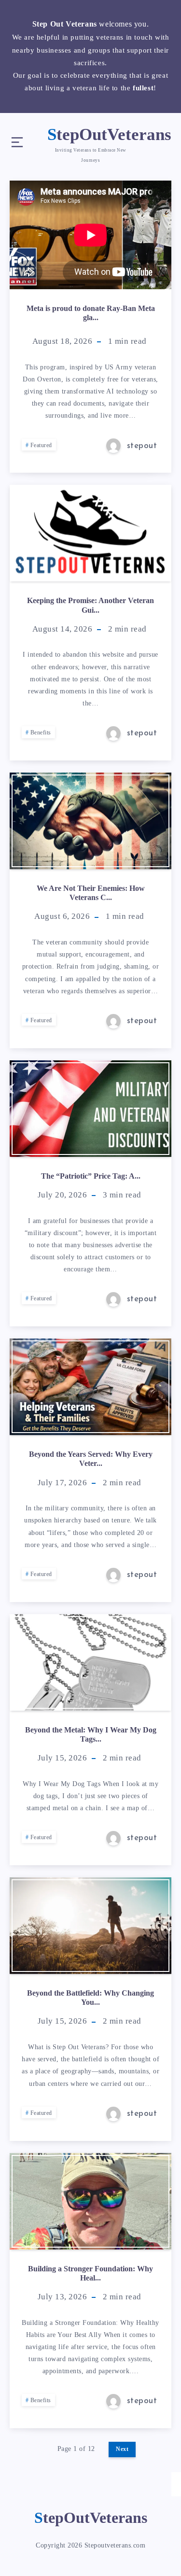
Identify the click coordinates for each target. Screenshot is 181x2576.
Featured (41, 445)
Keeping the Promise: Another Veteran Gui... (90, 605)
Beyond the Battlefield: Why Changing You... (90, 1998)
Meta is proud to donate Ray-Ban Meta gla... (91, 313)
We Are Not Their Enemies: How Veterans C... (91, 893)
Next (122, 2449)
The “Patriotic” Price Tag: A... (91, 1176)
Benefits (41, 732)
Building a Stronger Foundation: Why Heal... (90, 2273)
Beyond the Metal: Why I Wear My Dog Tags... (91, 1734)
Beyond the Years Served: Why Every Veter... (91, 1459)
